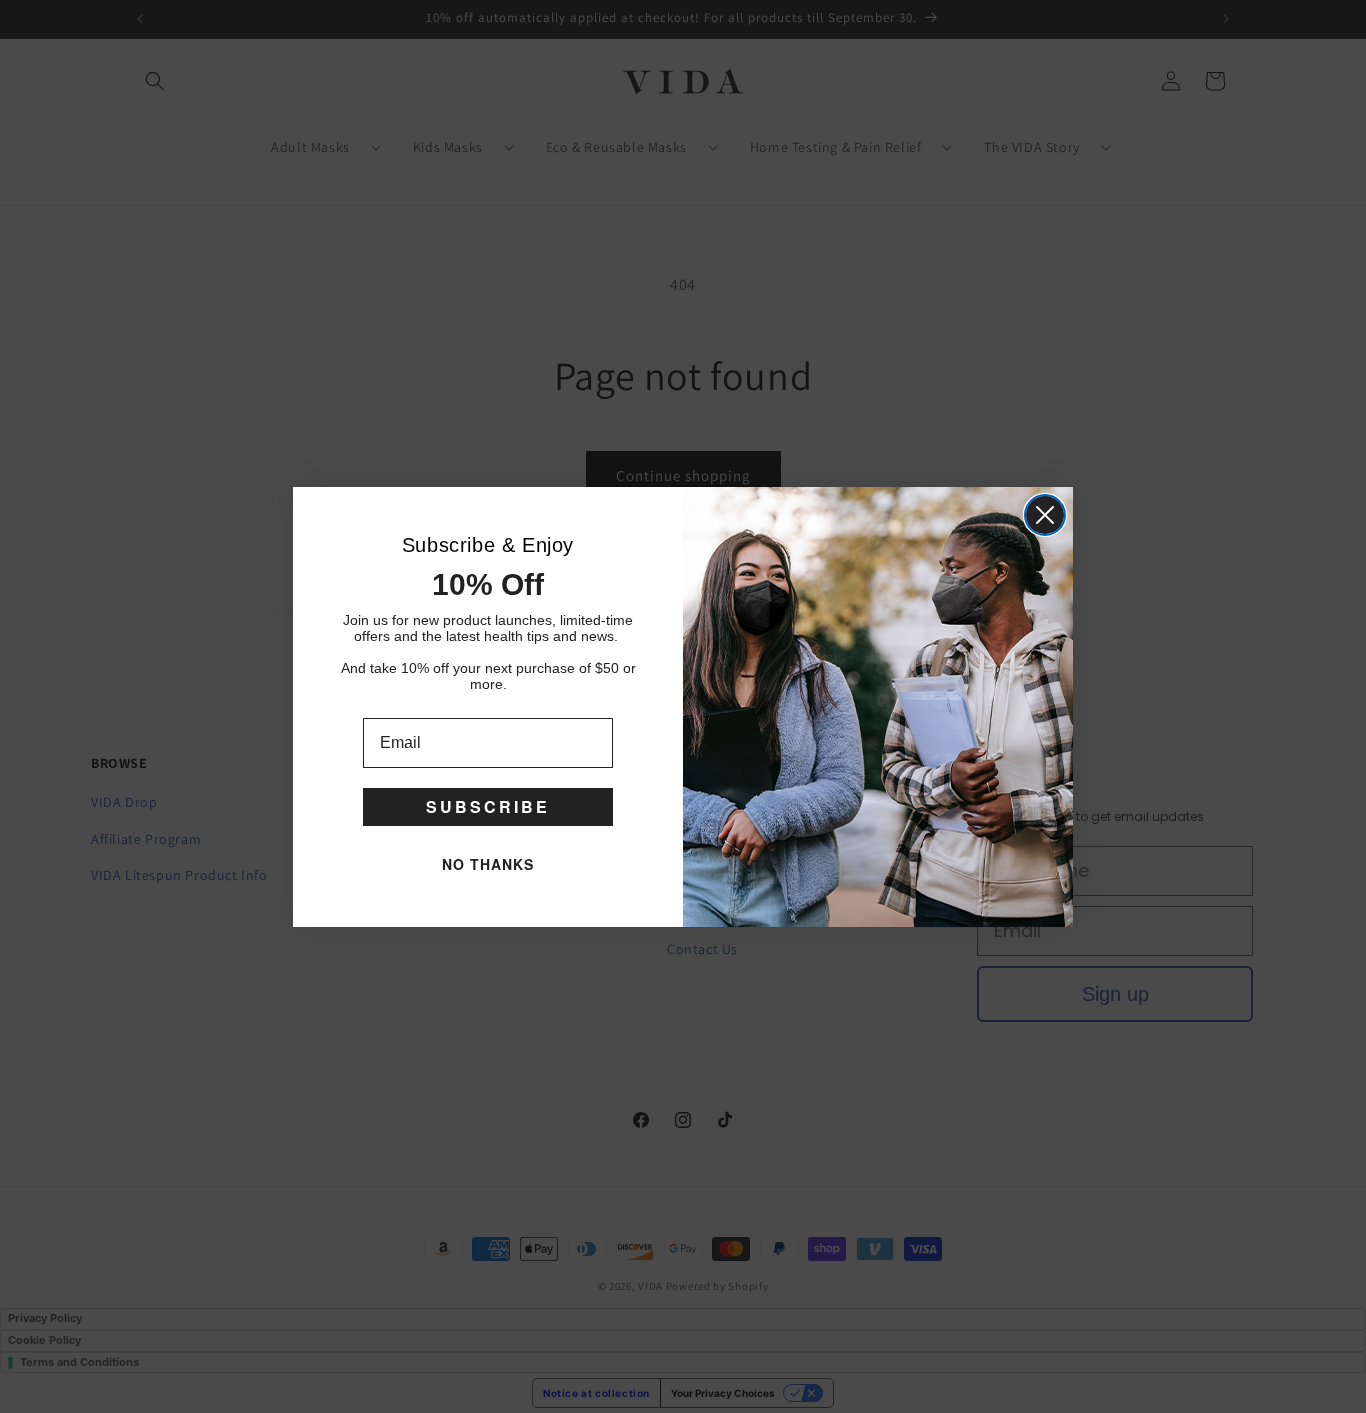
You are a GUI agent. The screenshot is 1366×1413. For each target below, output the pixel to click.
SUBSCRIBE (488, 806)
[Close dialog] (1045, 515)
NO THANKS (488, 864)
